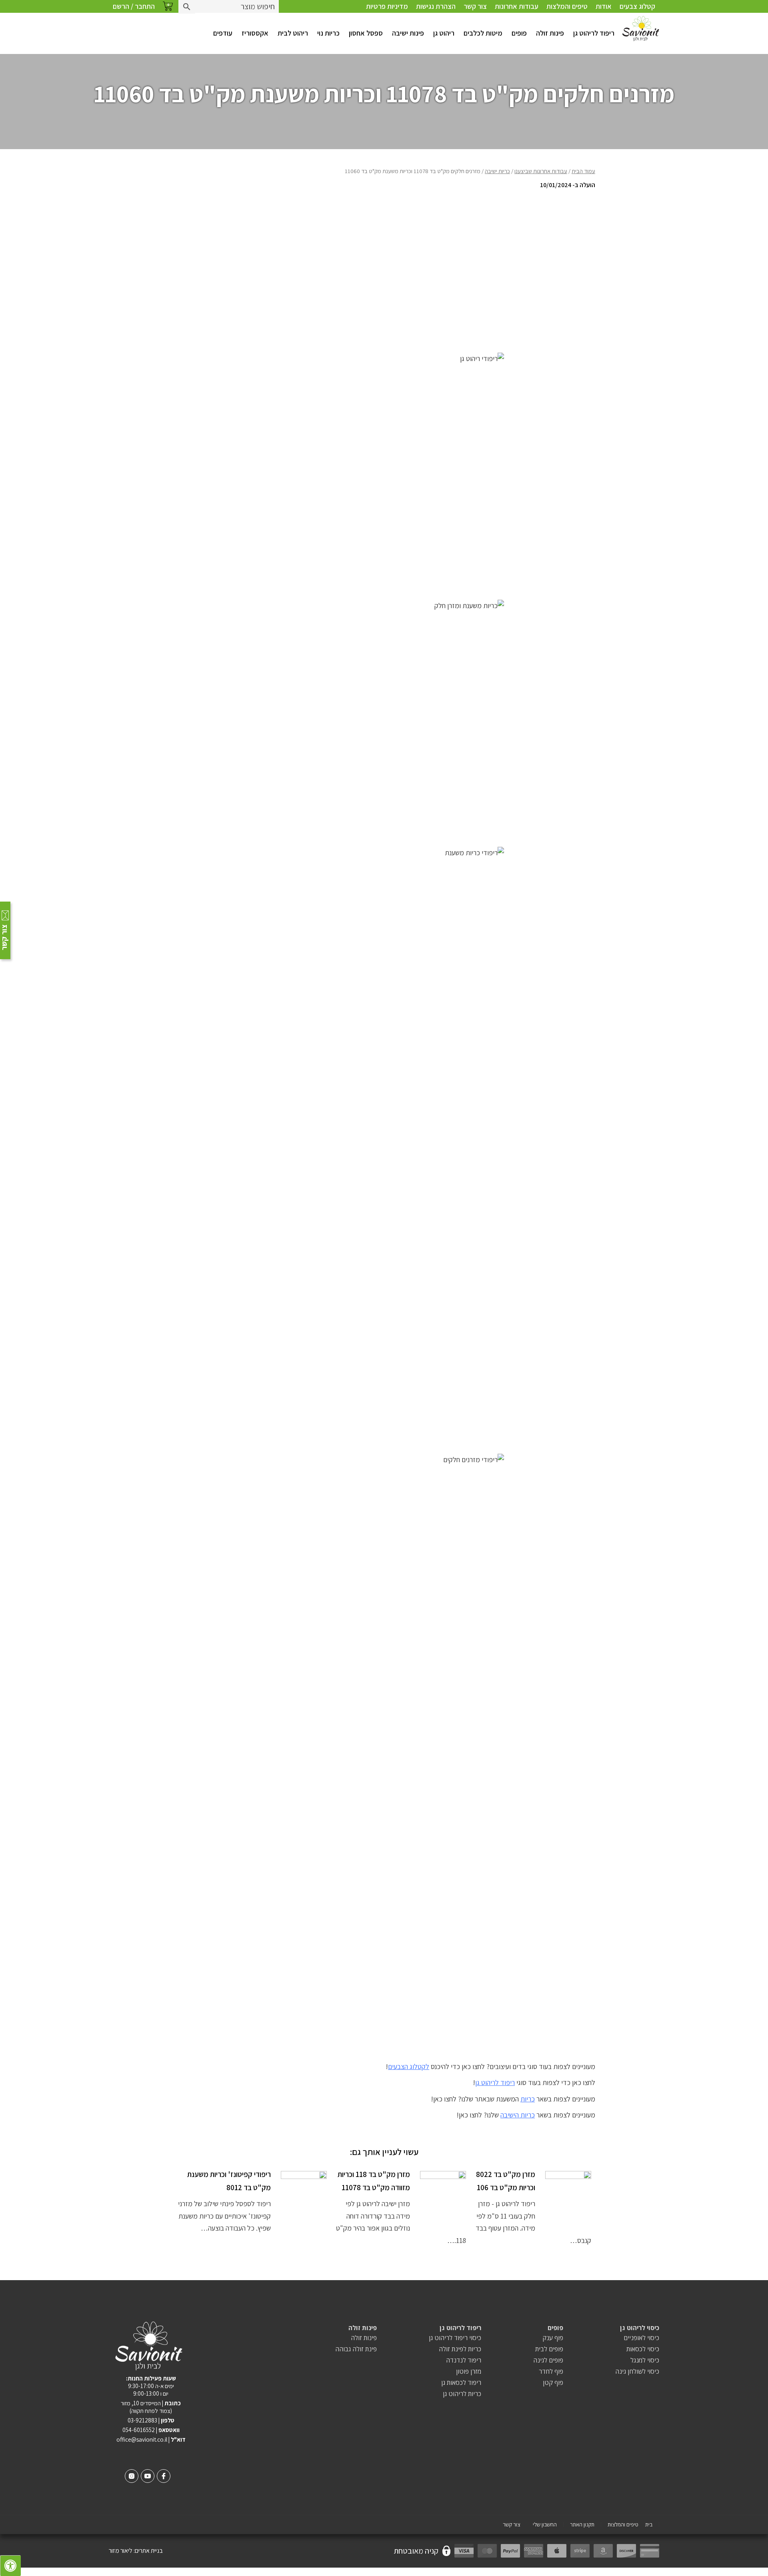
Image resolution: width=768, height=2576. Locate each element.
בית (649, 2525)
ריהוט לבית (293, 33)
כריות (528, 2099)
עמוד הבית (583, 171)
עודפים (223, 33)
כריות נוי (328, 33)
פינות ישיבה (408, 33)
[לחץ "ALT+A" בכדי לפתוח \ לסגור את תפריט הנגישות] (10, 2566)
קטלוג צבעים (637, 6)
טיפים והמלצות (567, 6)
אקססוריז (255, 33)
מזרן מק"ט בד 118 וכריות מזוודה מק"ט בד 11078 (374, 2181)
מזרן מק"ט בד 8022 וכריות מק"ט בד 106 (506, 2181)
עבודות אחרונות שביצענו (541, 171)
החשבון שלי (545, 2525)
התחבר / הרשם (134, 6)
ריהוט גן (444, 33)
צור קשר (475, 6)
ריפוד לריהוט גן (594, 33)
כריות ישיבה (497, 171)
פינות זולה (550, 33)
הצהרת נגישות (436, 6)
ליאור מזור (121, 2551)
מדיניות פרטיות (387, 6)
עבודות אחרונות (517, 6)
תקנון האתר (582, 2525)
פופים (519, 33)
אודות (604, 6)
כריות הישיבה (518, 2115)
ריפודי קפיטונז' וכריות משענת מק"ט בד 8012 (229, 2181)
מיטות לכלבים (483, 33)
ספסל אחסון (366, 33)
